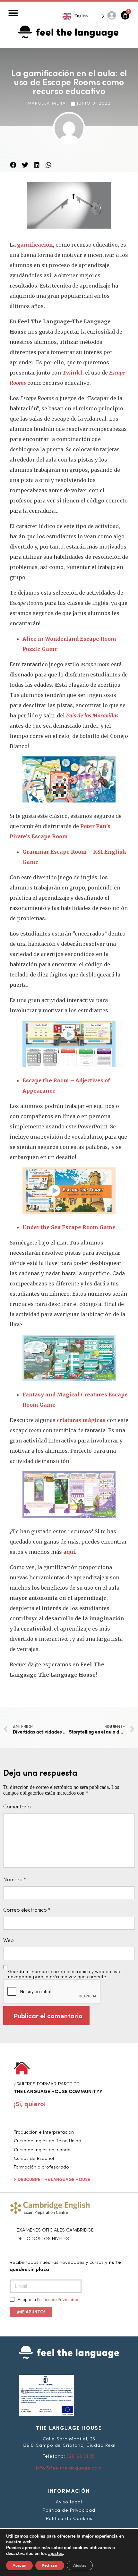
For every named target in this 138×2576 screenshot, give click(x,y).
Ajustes (80, 2565)
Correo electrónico (27, 1910)
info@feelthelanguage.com (69, 2468)
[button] (13, 13)
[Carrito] (125, 15)
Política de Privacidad (58, 2300)
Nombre (15, 1880)
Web (9, 1941)
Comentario (17, 1807)
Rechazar (50, 2565)
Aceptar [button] (19, 2565)
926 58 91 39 (81, 2456)
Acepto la (47, 2300)
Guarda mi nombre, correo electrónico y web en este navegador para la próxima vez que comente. (65, 1974)
